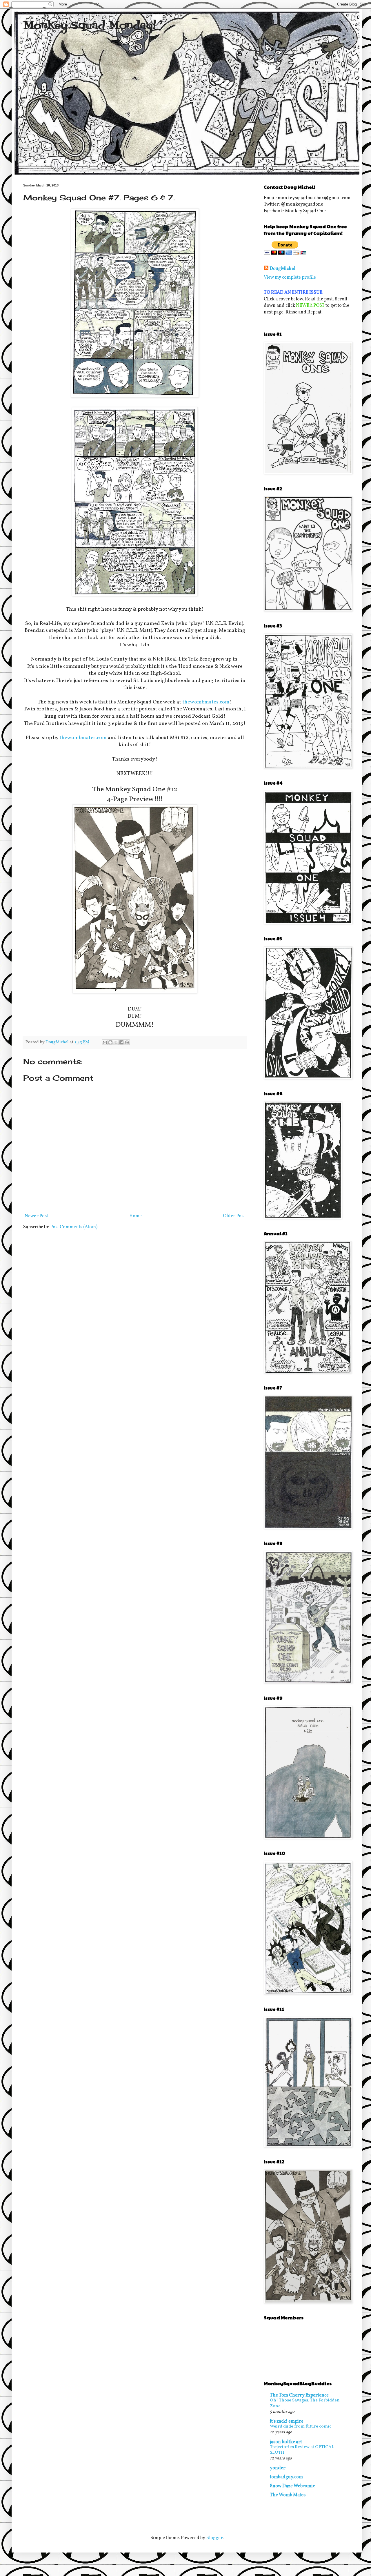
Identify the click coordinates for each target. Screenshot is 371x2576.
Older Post (234, 1216)
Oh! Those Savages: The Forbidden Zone (305, 2403)
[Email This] (105, 1042)
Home (136, 1216)
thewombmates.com (206, 702)
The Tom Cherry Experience (299, 2395)
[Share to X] (116, 1042)
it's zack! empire (287, 2421)
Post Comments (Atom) (74, 1227)
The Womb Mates (288, 2495)
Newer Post (36, 1216)
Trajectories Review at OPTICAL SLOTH (302, 2450)
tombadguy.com (286, 2477)
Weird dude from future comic (301, 2427)
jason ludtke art (286, 2442)
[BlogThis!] (110, 1042)
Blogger (214, 2538)
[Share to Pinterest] (127, 1042)
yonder (278, 2468)
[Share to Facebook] (121, 1042)
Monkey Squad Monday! (90, 26)
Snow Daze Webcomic (292, 2486)
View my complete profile (290, 277)
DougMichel (282, 269)
